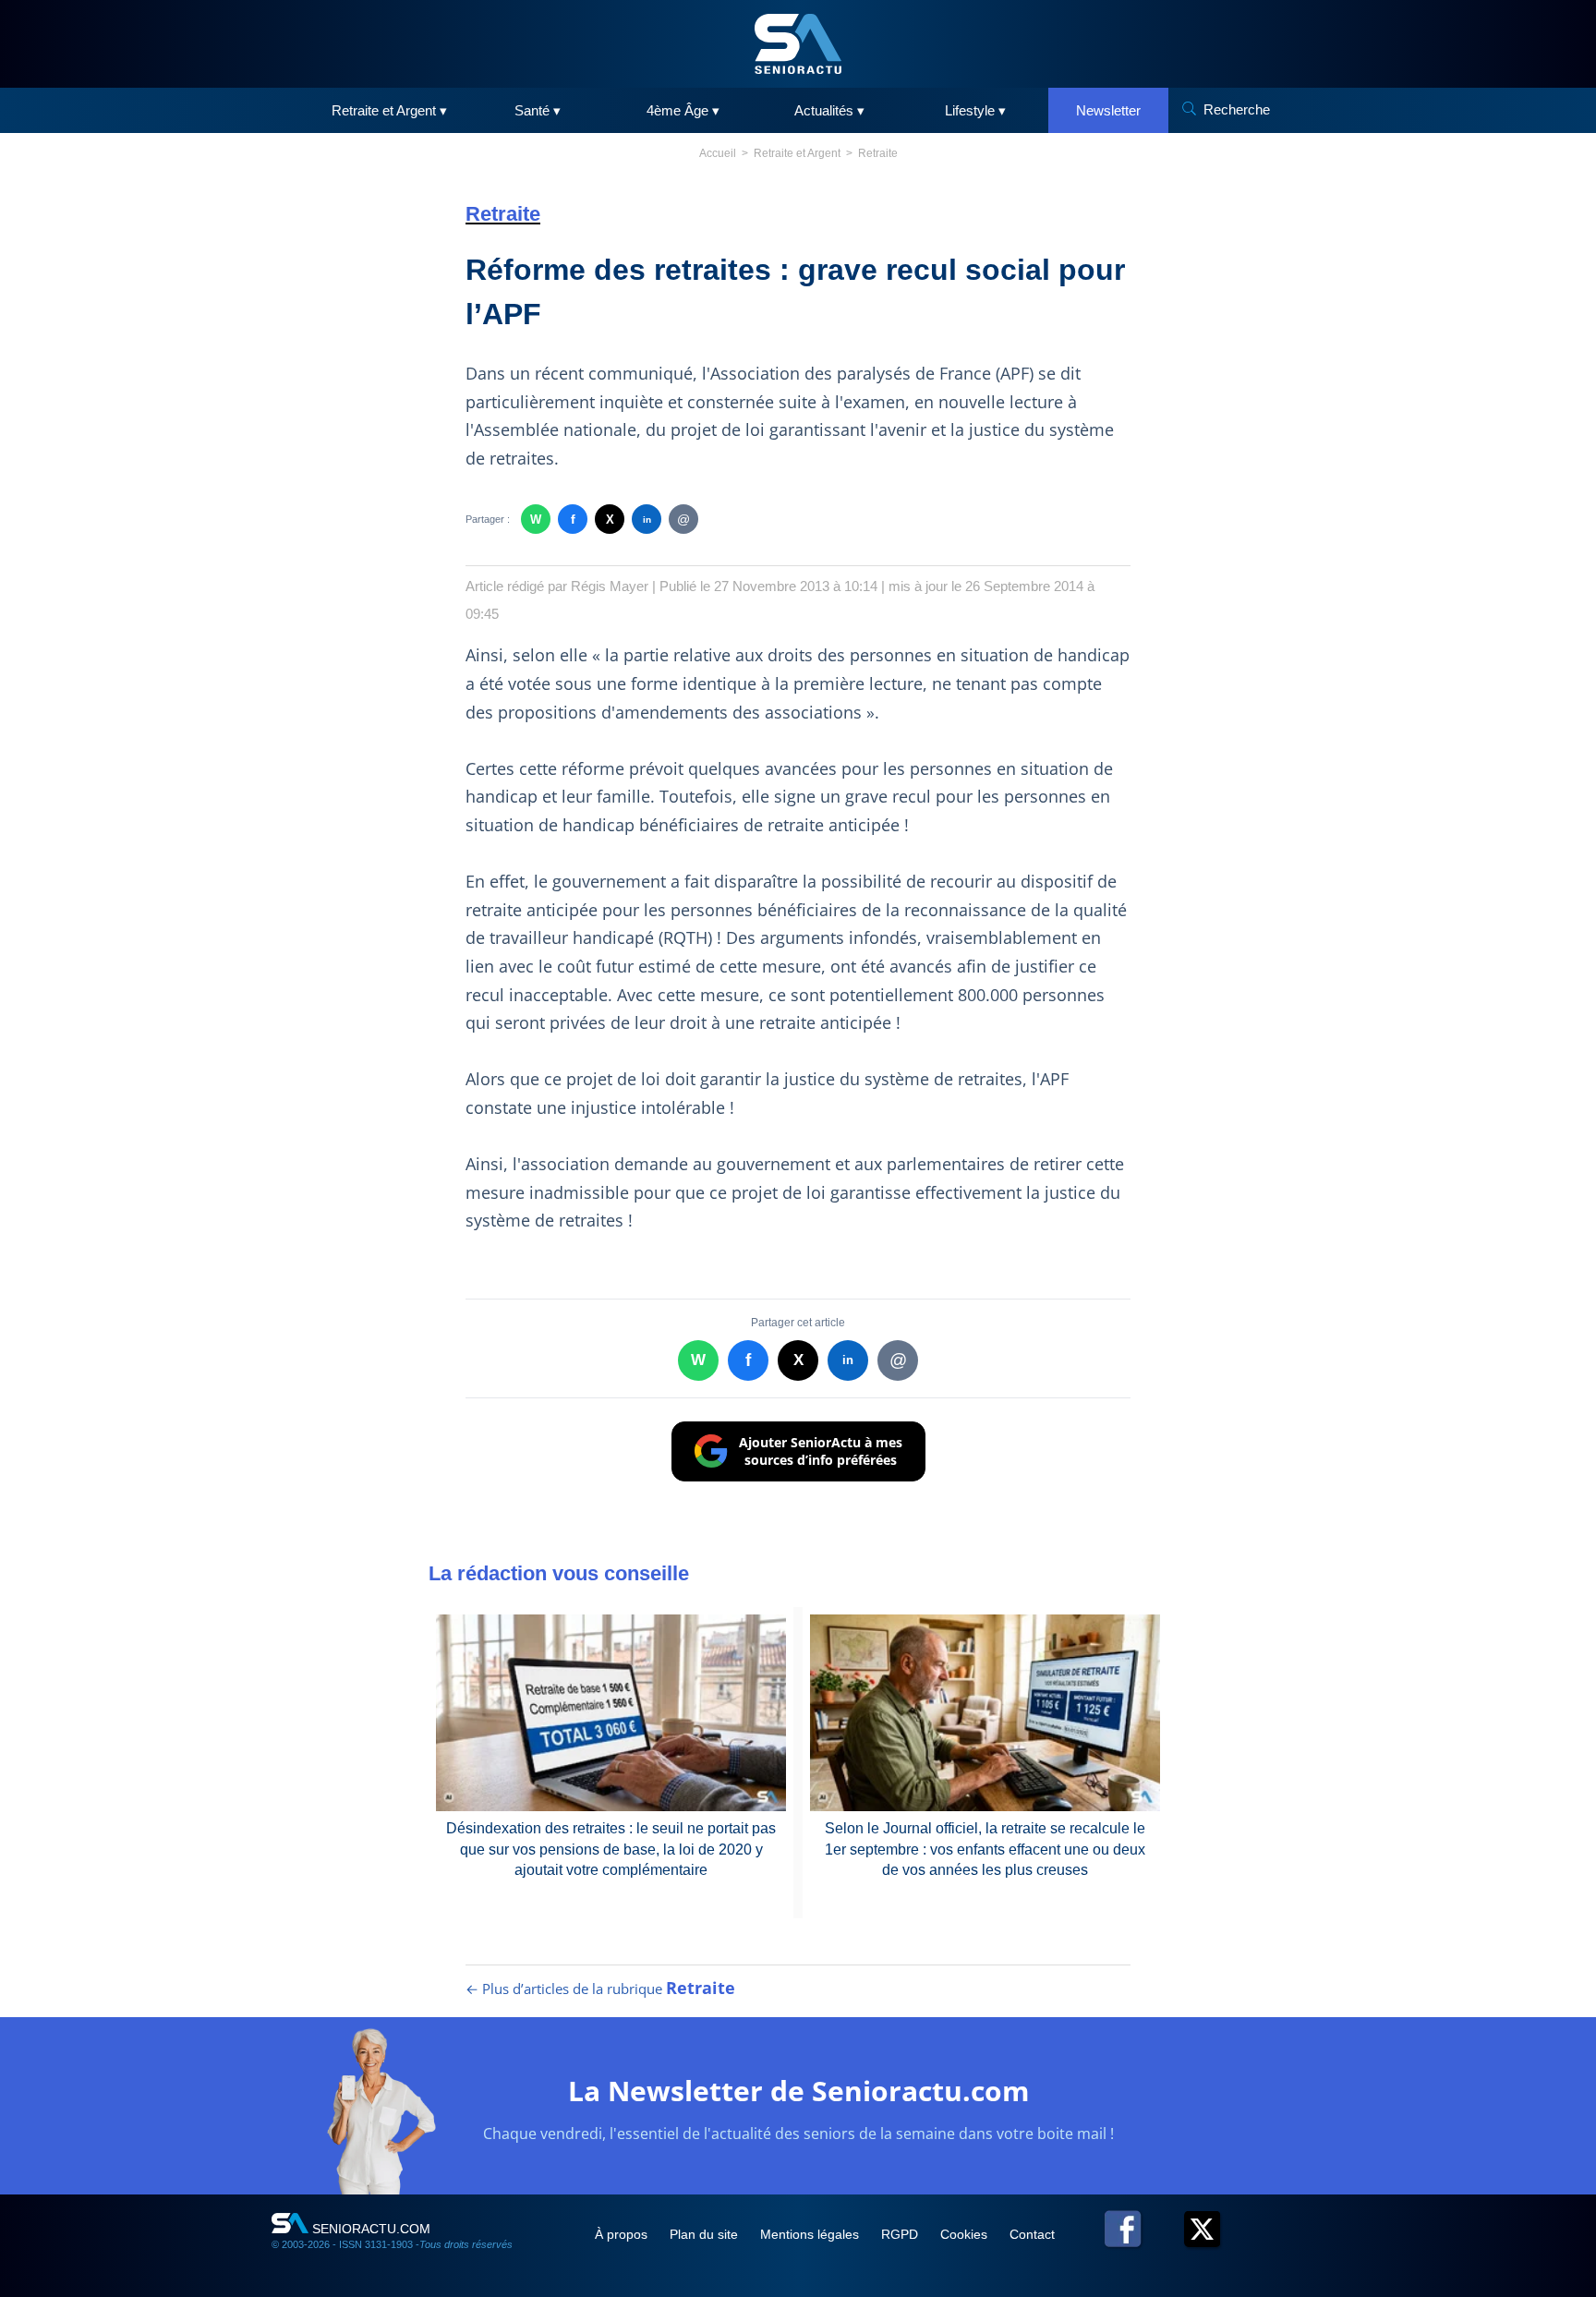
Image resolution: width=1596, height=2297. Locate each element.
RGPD (901, 2234)
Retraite (878, 153)
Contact (1032, 2234)
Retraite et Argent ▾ (389, 110)
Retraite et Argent (797, 153)
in (647, 520)
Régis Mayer (610, 586)
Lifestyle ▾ (975, 110)
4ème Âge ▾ (683, 110)
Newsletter (1108, 110)
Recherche (1237, 109)
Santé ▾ (538, 110)
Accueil (718, 153)
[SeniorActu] (798, 44)
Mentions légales (811, 2234)
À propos (623, 2234)
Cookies (966, 2234)
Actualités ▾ (829, 110)
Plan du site (706, 2234)
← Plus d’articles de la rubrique (600, 1989)
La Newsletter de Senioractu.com (798, 2091)
